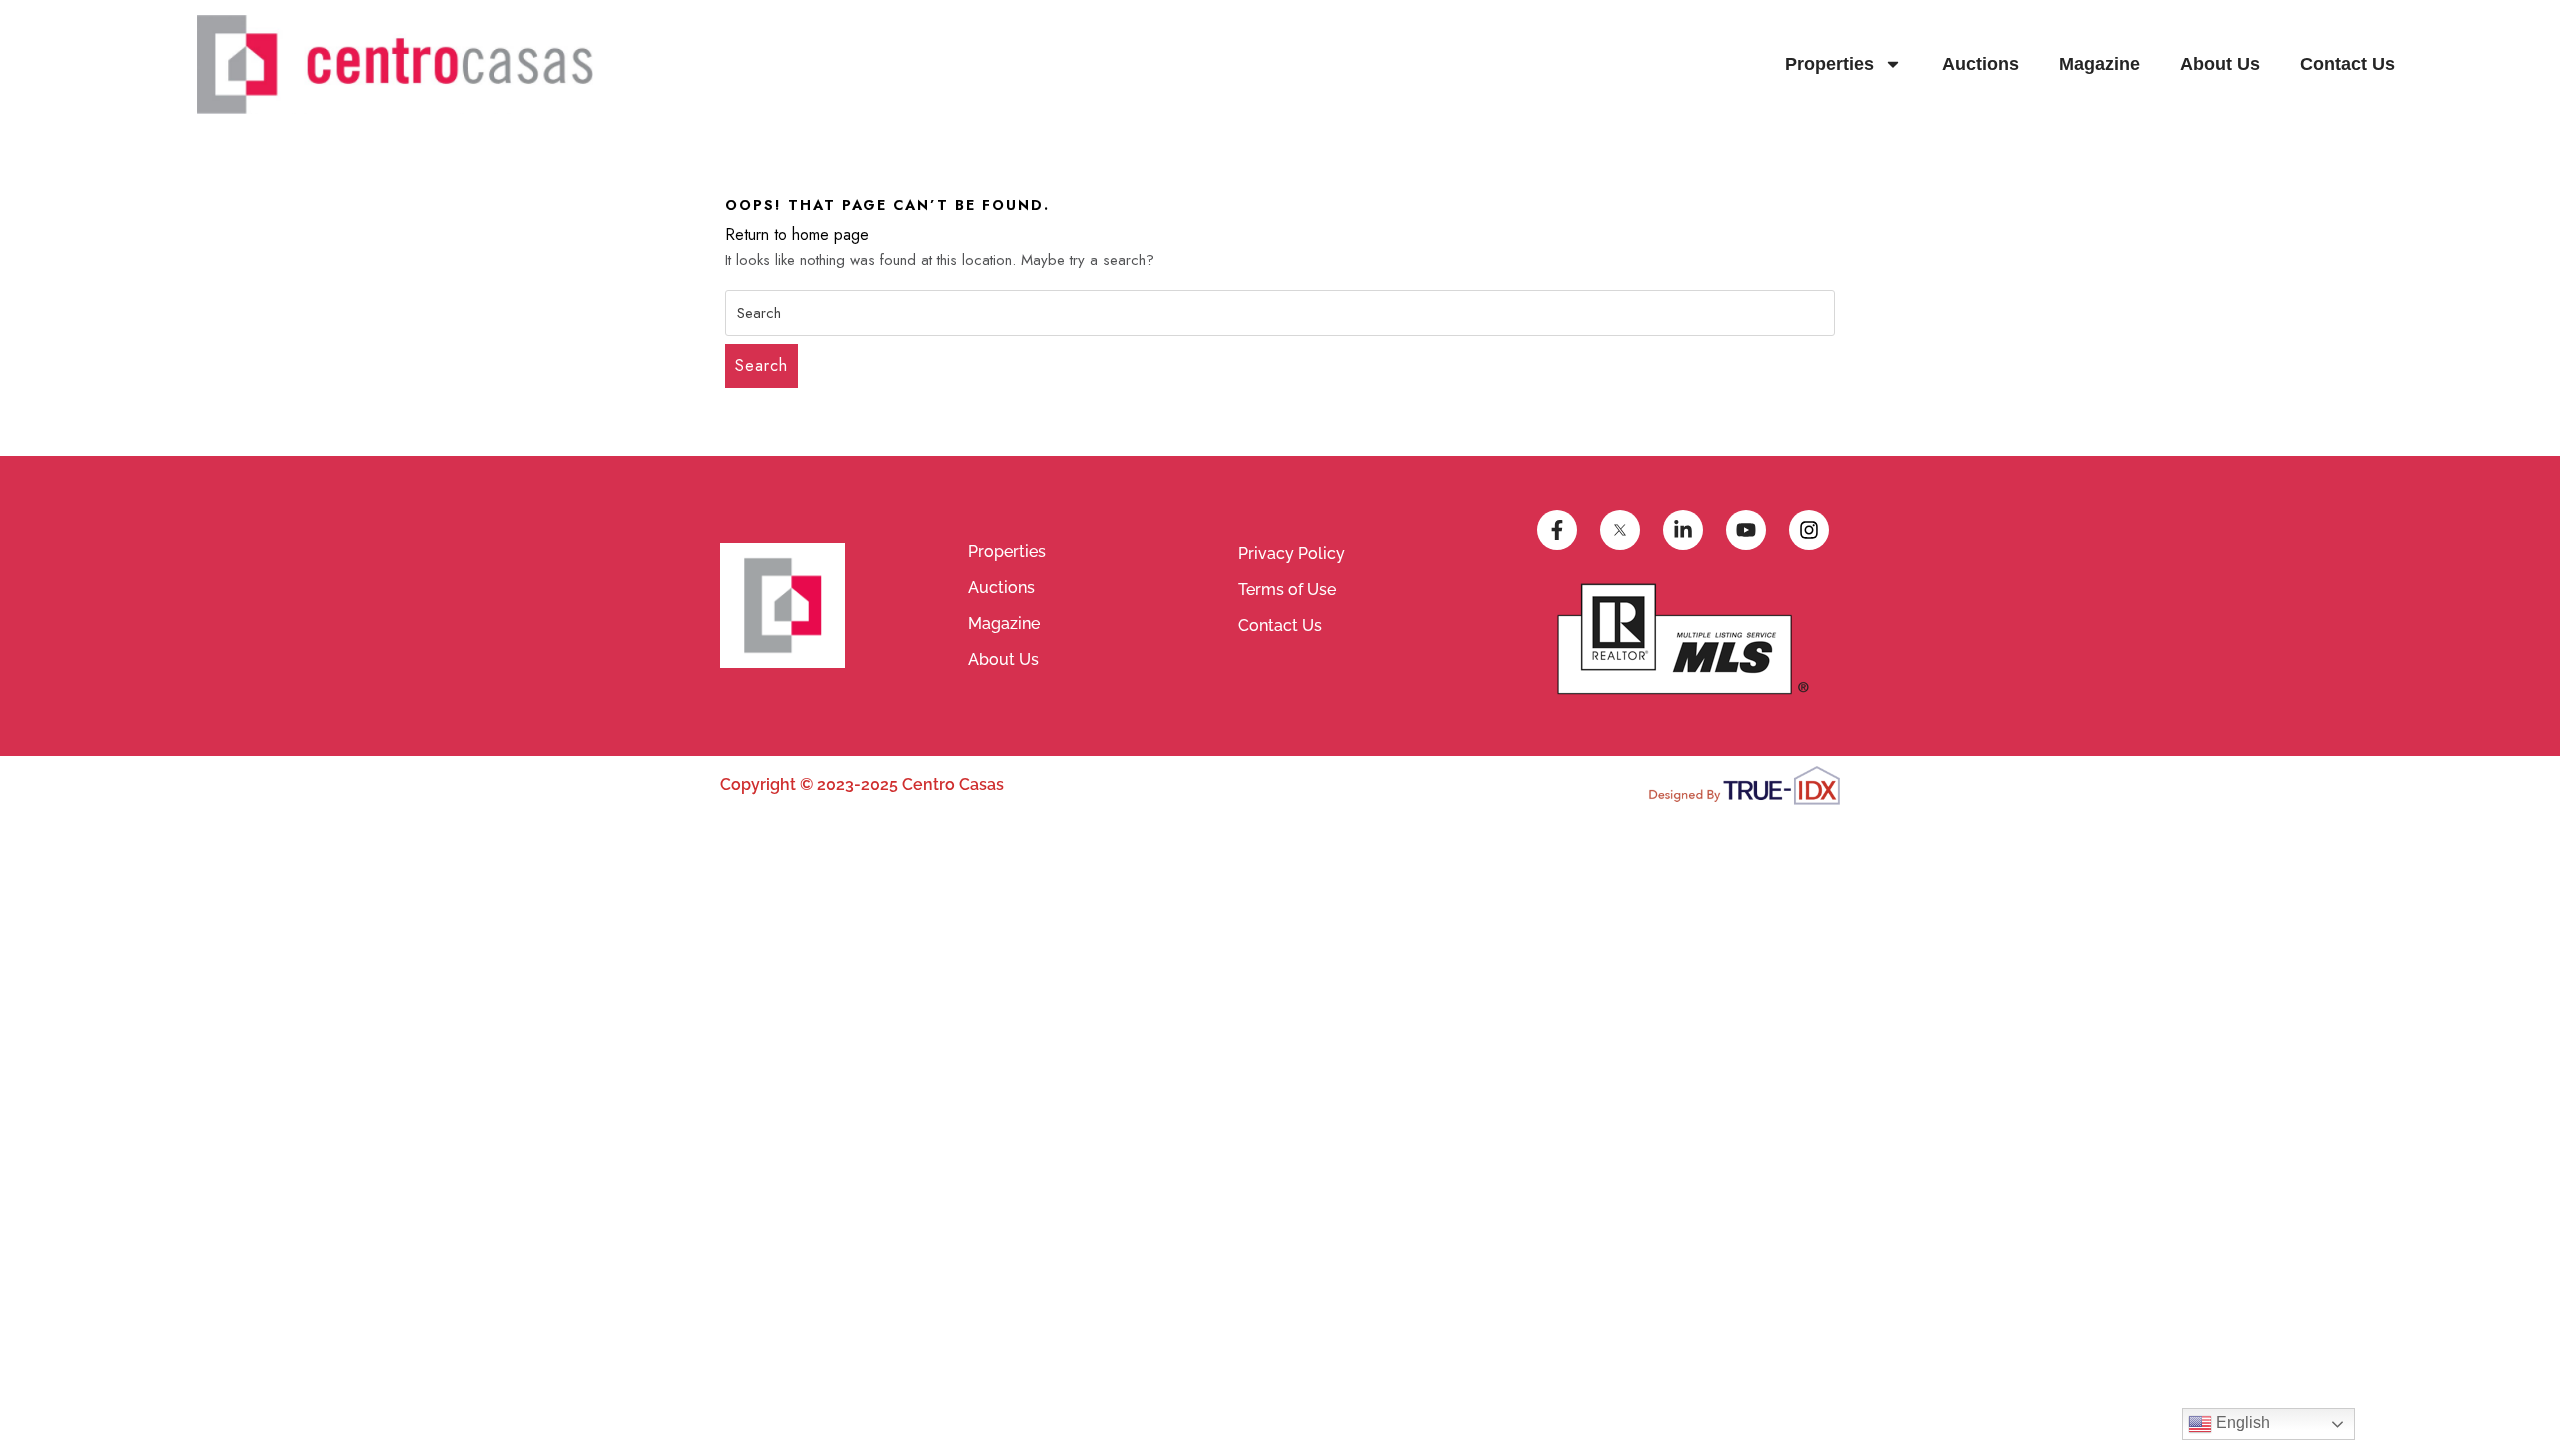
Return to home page (797, 234)
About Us (2220, 64)
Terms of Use (1287, 589)
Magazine (2099, 64)
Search (761, 365)
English (2241, 1422)
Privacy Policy (1291, 553)
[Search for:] (1280, 313)
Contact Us (2347, 64)
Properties (1829, 64)
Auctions (1980, 64)
